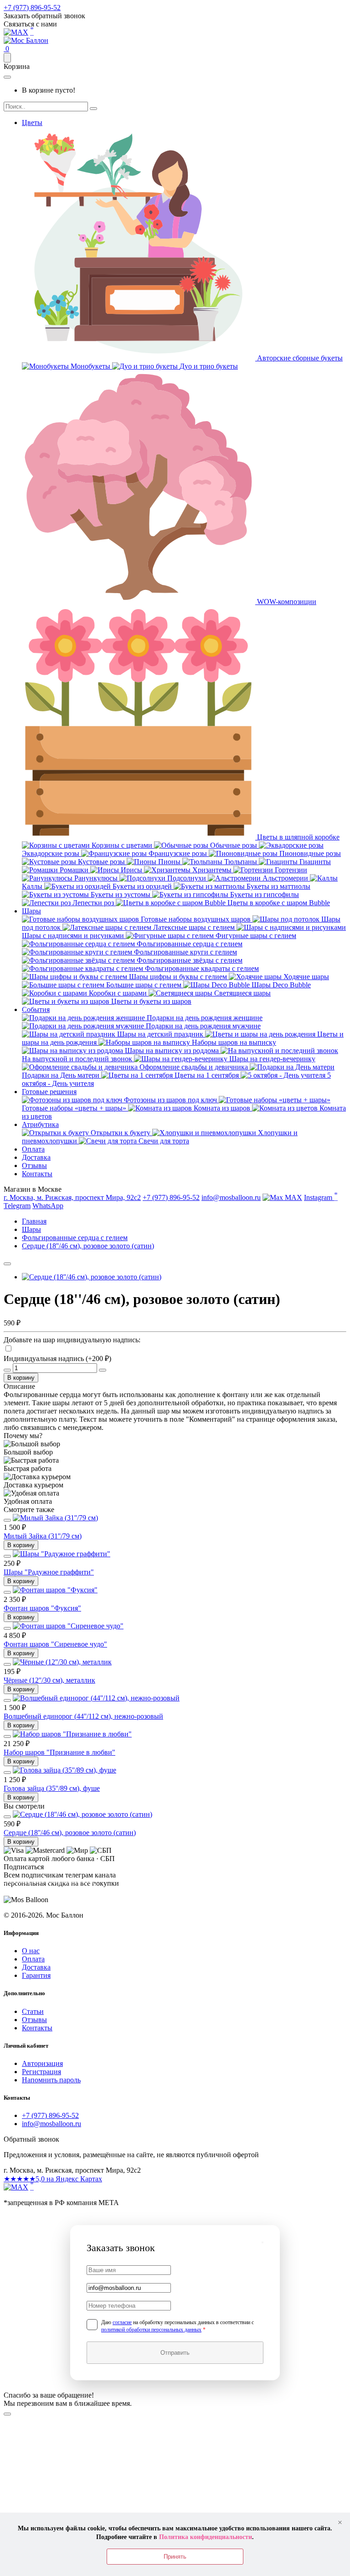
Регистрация (41, 2072)
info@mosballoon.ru (231, 1197)
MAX (293, 1197)
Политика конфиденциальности (206, 2537)
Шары (31, 911)
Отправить (175, 2353)
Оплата (33, 1149)
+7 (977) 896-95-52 (32, 8)
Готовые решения (49, 1092)
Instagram (321, 1196)
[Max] (16, 32)
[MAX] (16, 2187)
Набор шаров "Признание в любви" (59, 1752)
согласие (122, 2322)
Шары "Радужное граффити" (49, 1572)
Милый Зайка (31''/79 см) (43, 1536)
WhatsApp (48, 1206)
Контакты (37, 1174)
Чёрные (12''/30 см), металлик (49, 1680)
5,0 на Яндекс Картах (53, 2179)
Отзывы (34, 1165)
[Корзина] (7, 58)
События (36, 1009)
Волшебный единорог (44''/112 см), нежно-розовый (83, 1716)
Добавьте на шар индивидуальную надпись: (72, 1340)
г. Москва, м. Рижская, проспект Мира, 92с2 (72, 1197)
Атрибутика (40, 1124)
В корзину (21, 1378)
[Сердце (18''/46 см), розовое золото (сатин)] (92, 1277)
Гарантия (36, 1975)
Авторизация (42, 2063)
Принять (175, 2557)
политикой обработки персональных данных (151, 2330)
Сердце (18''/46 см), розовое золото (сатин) (70, 1833)
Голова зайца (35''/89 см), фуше (52, 1788)
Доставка (36, 1157)
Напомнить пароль (51, 2080)
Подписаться (49, 1892)
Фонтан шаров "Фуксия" (42, 1608)
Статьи (33, 2011)
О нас (31, 1951)
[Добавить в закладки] (7, 1264)
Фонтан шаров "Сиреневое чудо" (55, 1644)
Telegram (17, 1206)
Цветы (32, 123)
